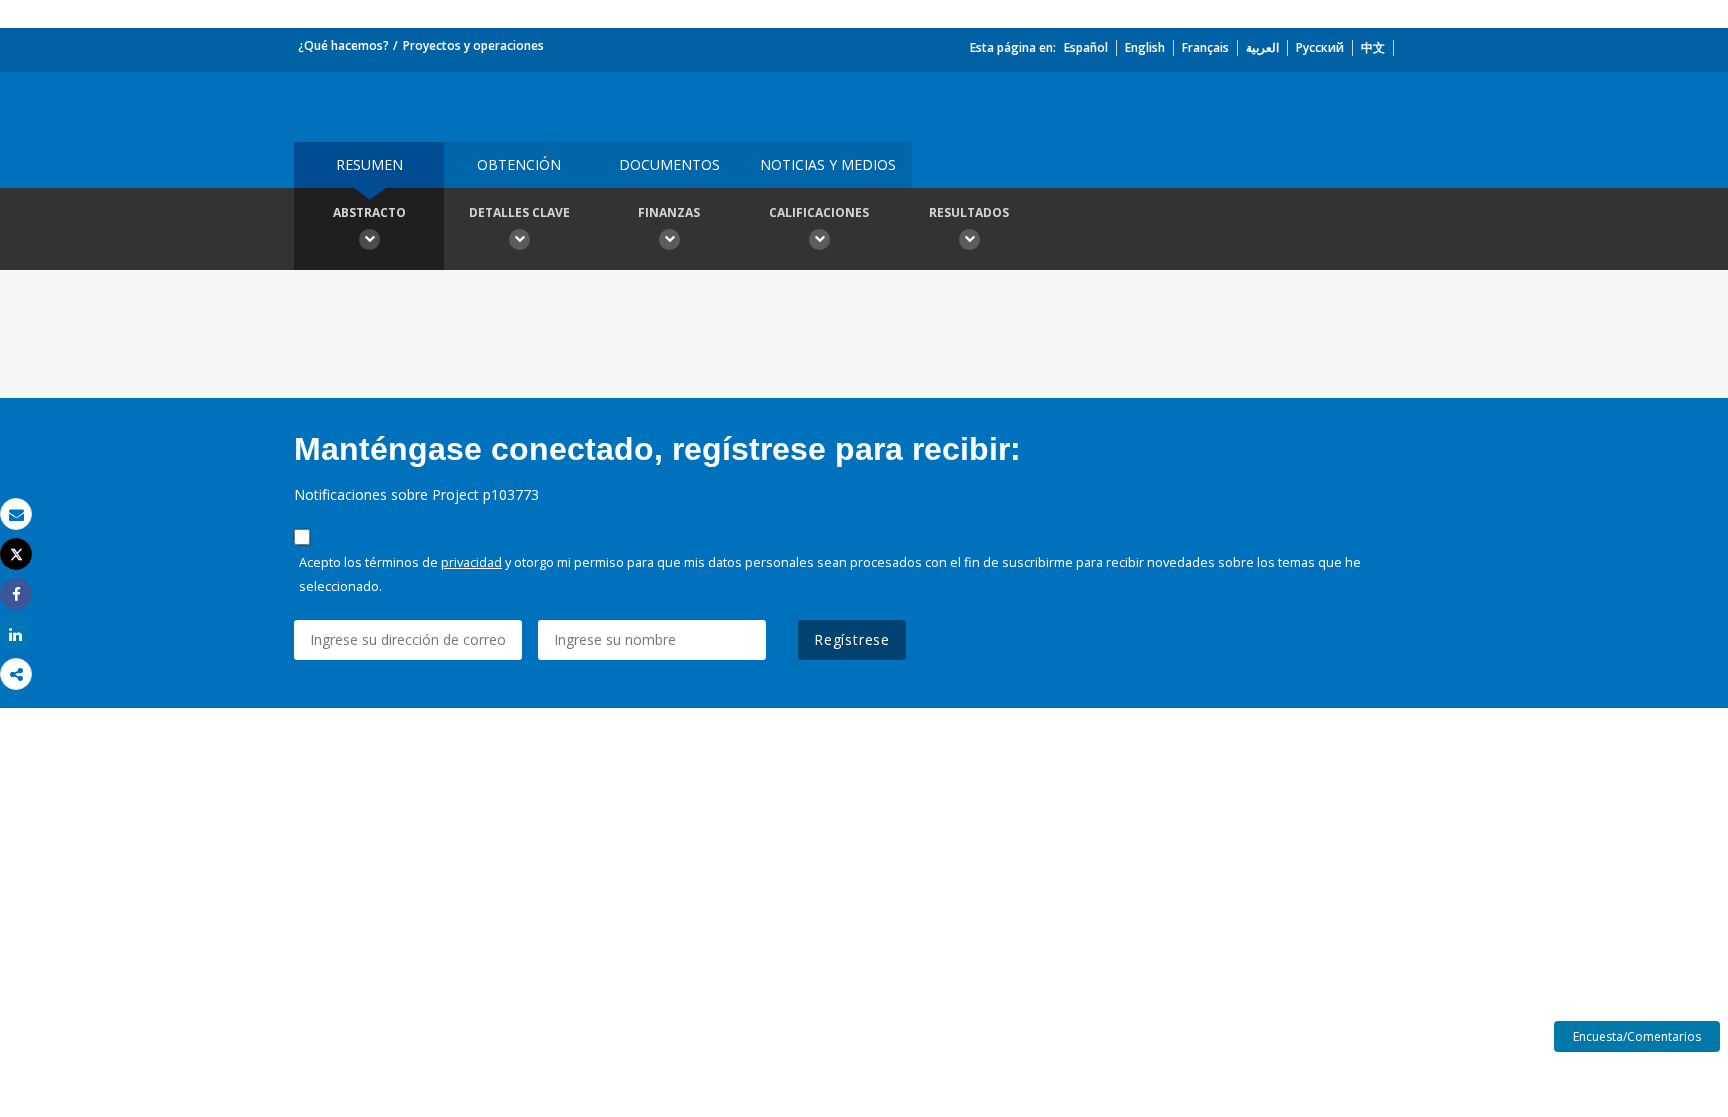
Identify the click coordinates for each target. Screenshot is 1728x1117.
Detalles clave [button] (519, 212)
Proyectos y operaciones (473, 45)
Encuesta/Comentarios (1637, 1036)
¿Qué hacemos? (343, 45)
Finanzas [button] (669, 212)
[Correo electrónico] (16, 514)
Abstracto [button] (369, 212)
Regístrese (852, 639)
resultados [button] (969, 212)
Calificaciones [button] (819, 212)
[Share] (16, 594)
